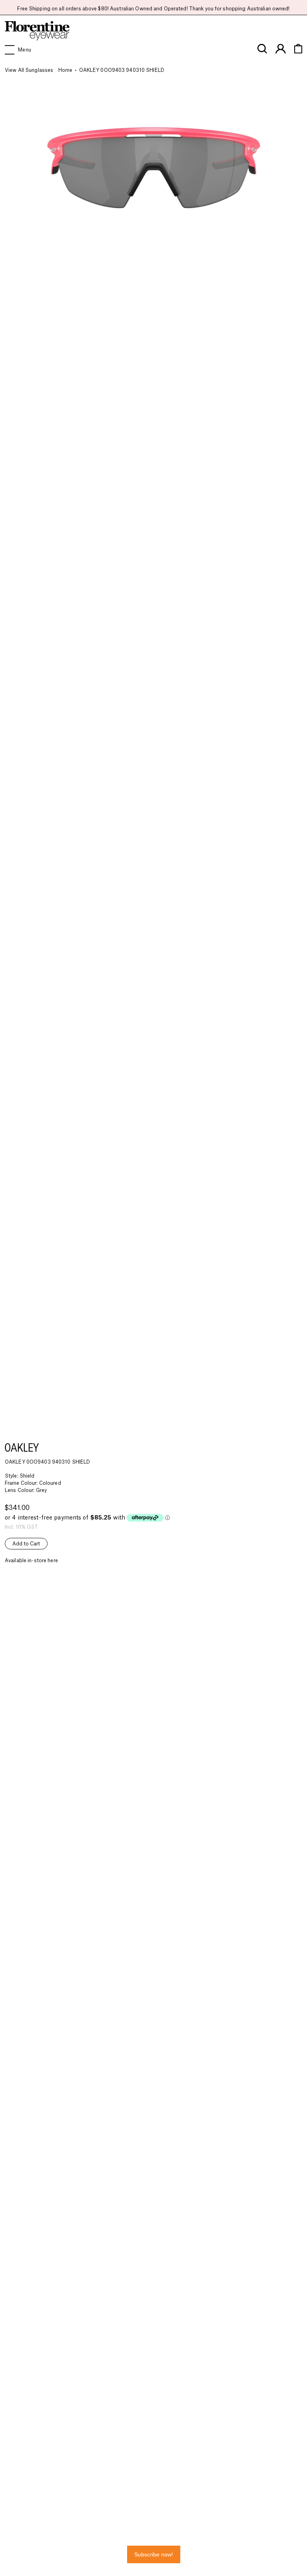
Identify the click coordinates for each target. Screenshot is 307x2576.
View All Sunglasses (29, 70)
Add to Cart (26, 1544)
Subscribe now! (154, 2554)
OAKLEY (22, 1447)
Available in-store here (31, 1561)
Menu (24, 50)
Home (65, 70)
